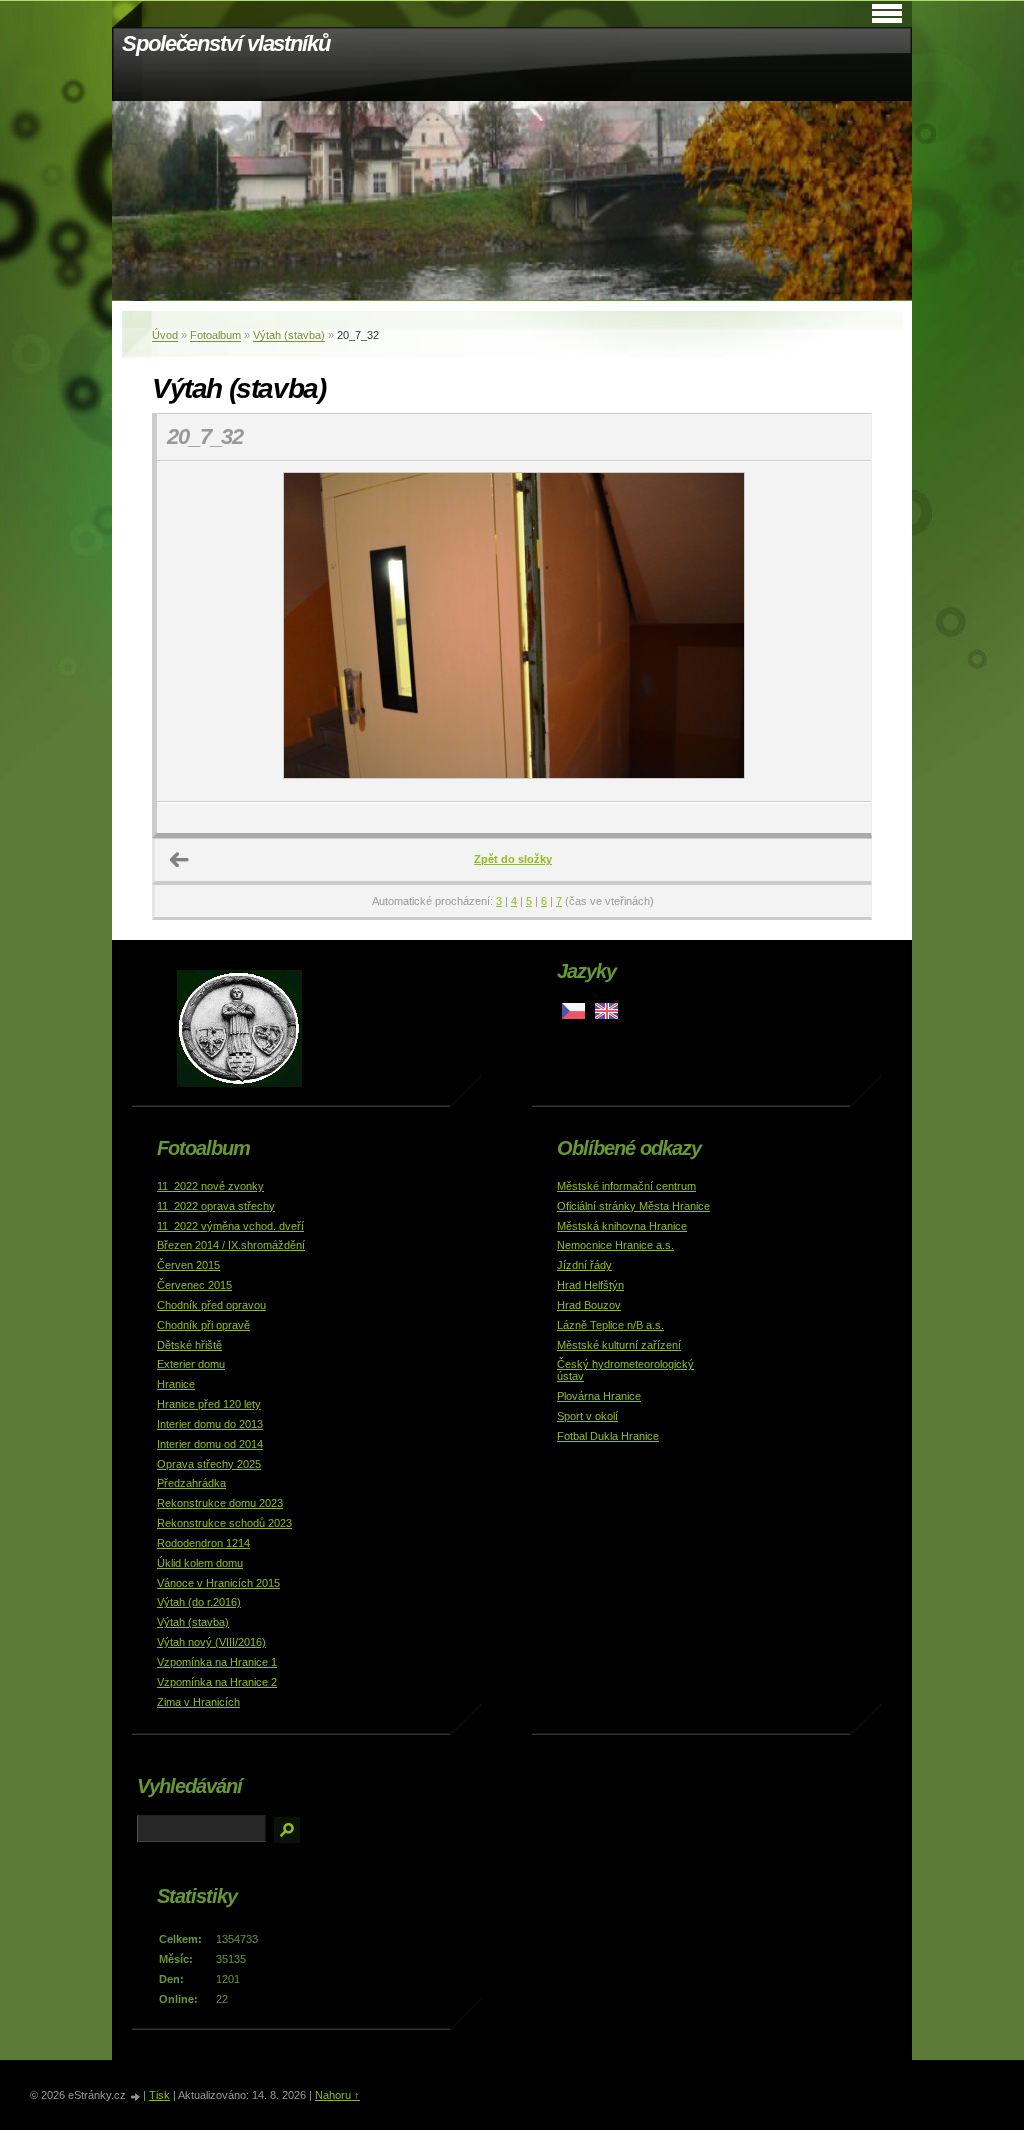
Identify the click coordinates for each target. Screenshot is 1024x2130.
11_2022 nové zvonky (210, 1186)
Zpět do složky (513, 859)
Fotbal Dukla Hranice (608, 1436)
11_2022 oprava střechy (216, 1206)
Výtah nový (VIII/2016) (211, 1642)
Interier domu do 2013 (210, 1424)
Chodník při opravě (203, 1325)
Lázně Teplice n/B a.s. (610, 1325)
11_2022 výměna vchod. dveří (230, 1226)
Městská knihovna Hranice (622, 1226)
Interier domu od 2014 (210, 1444)
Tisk (159, 2095)
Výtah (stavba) (289, 335)
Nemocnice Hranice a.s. (615, 1245)
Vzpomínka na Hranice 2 (217, 1682)
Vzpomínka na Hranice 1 (217, 1662)
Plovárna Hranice (599, 1396)
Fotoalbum (215, 335)
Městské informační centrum (626, 1186)
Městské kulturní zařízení (619, 1345)
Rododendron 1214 (203, 1543)
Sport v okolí (587, 1416)
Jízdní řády (584, 1265)
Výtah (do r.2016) (199, 1602)
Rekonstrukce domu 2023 (220, 1503)
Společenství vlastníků (226, 43)
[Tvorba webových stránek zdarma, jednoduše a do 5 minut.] (136, 2096)
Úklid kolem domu (200, 1563)
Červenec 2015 (194, 1285)
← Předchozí (180, 860)
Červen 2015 (188, 1265)
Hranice (176, 1384)
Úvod (165, 335)
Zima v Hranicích (198, 1702)
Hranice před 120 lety (209, 1404)
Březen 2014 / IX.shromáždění (231, 1245)
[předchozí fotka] (189, 631)
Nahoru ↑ (337, 2095)
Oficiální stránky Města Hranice (633, 1206)
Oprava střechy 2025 (209, 1464)
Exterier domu (191, 1364)
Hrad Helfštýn (590, 1285)
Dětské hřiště (189, 1345)
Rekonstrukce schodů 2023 (224, 1523)
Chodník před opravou (211, 1305)
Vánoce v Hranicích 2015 (218, 1583)
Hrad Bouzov (589, 1305)
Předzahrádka (191, 1483)
